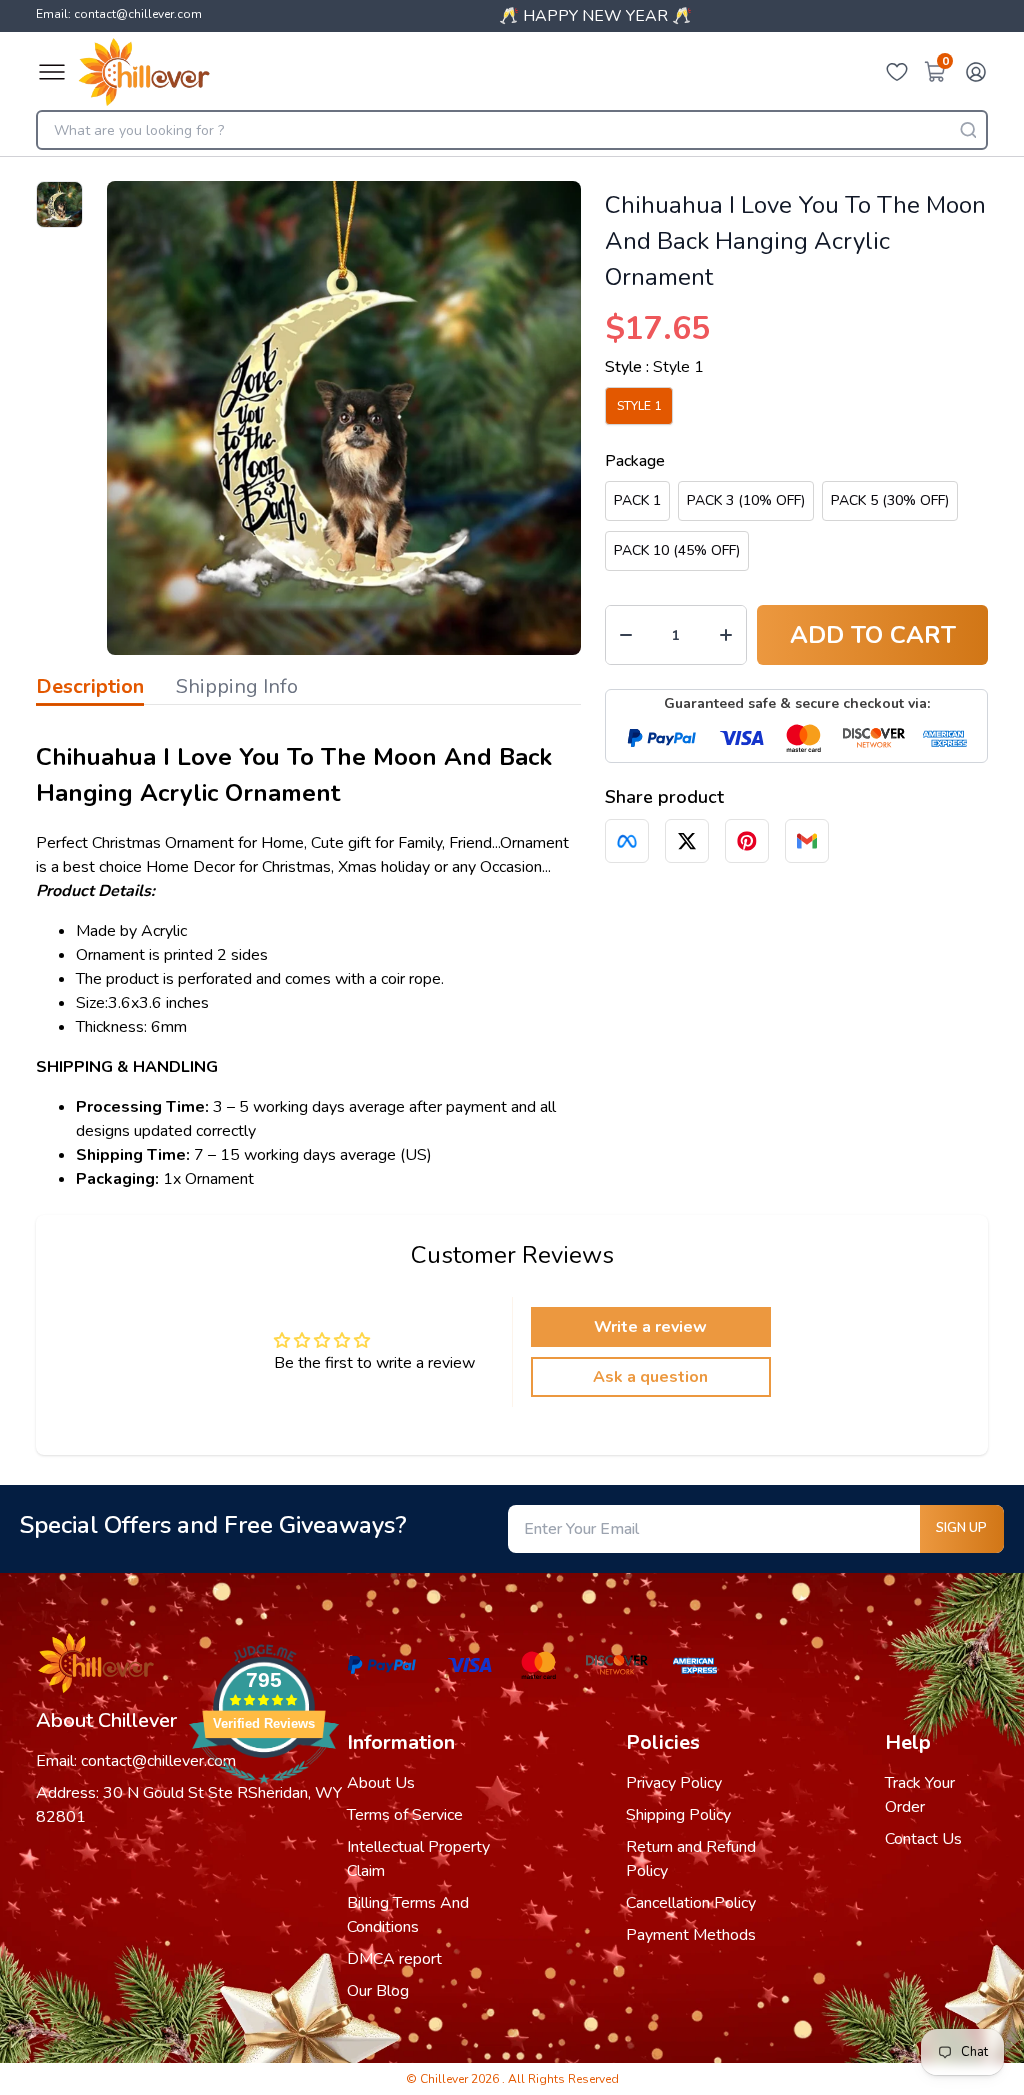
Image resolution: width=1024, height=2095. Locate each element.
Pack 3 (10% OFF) (746, 500)
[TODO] (627, 841)
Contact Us (923, 1839)
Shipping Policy (678, 1815)
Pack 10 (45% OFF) (677, 550)
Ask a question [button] (650, 1377)
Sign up (961, 1528)
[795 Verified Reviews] (264, 1794)
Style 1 (639, 406)
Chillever (445, 2079)
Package (635, 461)
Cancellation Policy (691, 1903)
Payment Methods (691, 1935)
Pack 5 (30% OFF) (890, 500)
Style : (654, 367)
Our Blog (378, 1991)
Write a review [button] (650, 1327)
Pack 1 (637, 500)
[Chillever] (144, 72)
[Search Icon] (968, 130)
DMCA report (394, 1959)
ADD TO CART (873, 635)
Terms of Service (405, 1815)
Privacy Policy (674, 1783)
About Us (381, 1783)
